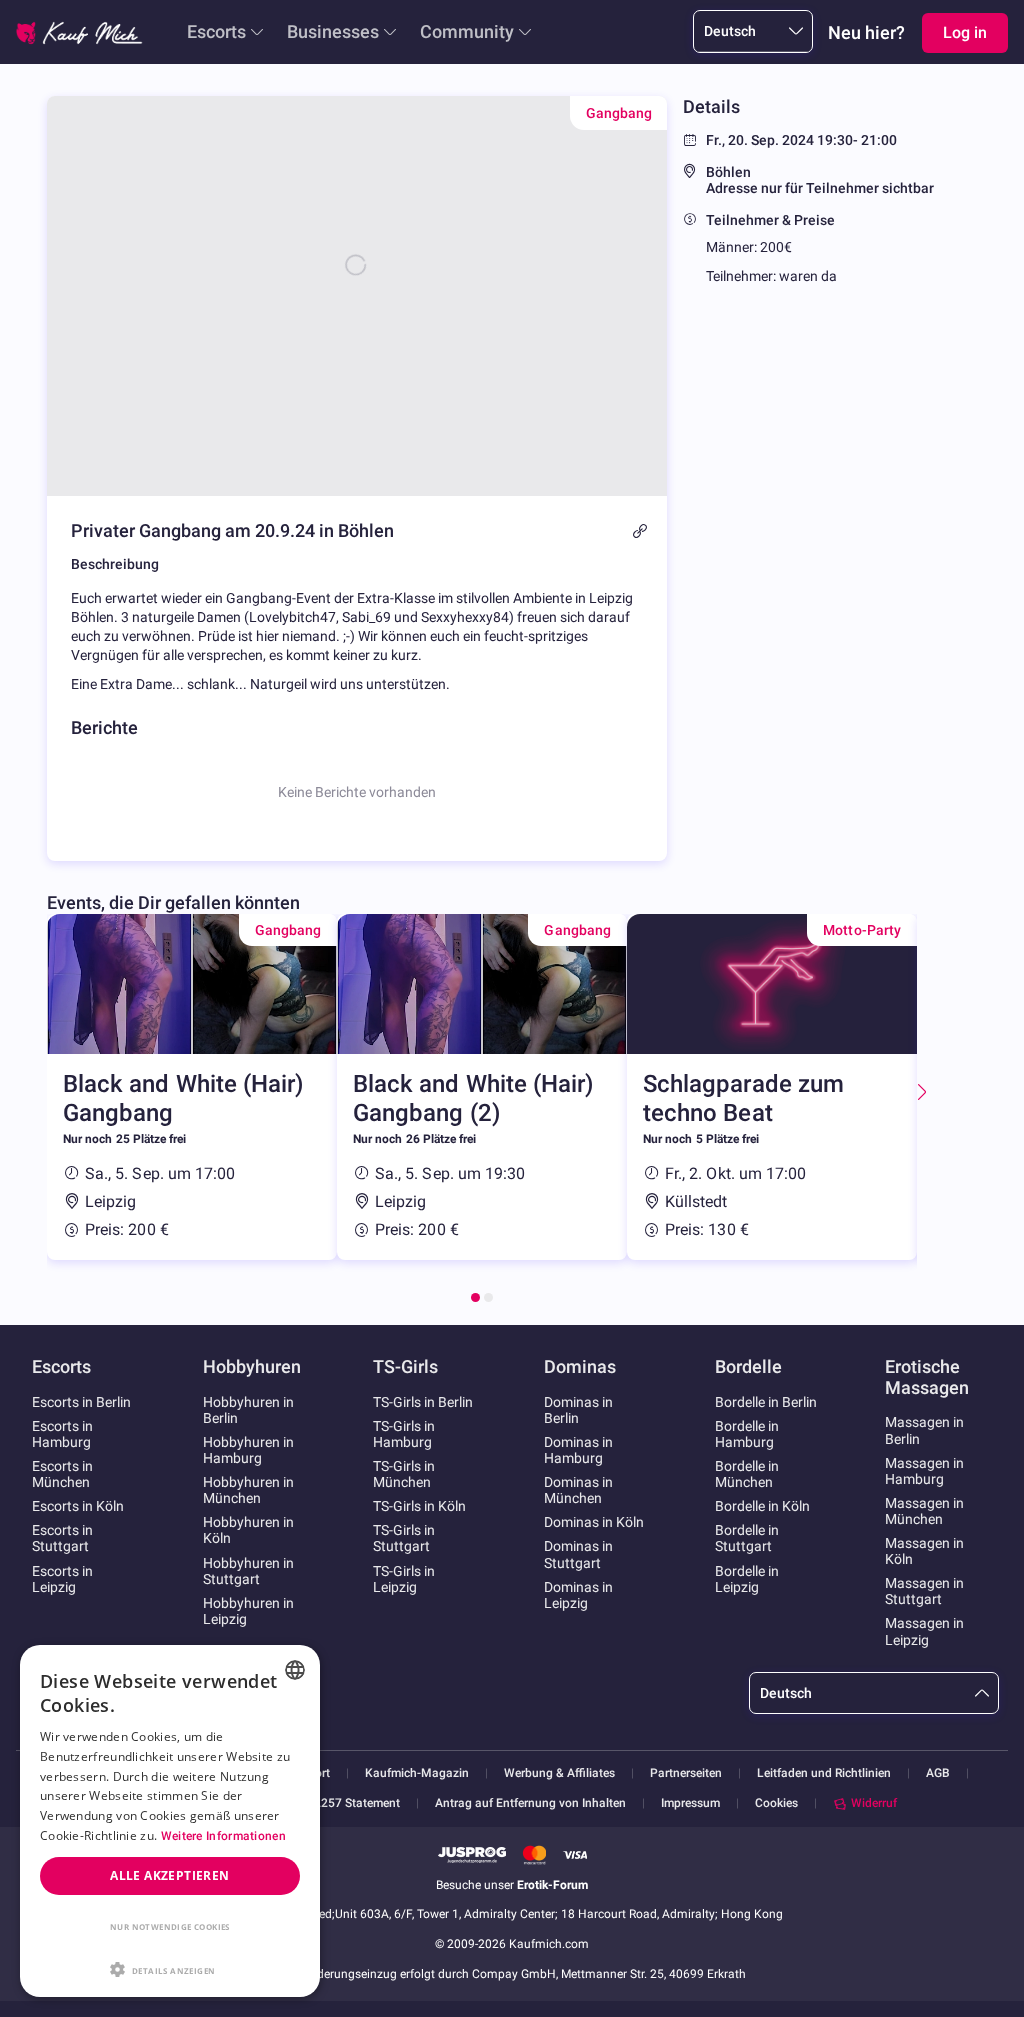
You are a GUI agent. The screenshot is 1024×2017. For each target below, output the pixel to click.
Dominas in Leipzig (578, 1595)
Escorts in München (62, 1474)
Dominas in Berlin (578, 1410)
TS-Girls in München (404, 1474)
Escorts (216, 31)
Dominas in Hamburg (578, 1450)
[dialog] (170, 1821)
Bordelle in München (747, 1474)
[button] (170, 1968)
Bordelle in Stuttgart (747, 1538)
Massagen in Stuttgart (924, 1591)
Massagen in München (924, 1511)
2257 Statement (357, 1803)
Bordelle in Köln (762, 1506)
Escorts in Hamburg (62, 1434)
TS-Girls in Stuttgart (404, 1538)
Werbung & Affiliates (559, 1773)
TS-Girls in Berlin (423, 1402)
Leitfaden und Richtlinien (824, 1773)
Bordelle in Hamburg (747, 1434)
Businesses (333, 31)
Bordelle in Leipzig (747, 1579)
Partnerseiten (686, 1773)
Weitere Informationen (223, 1836)
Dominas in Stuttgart (578, 1554)
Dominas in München (578, 1490)
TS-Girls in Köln (419, 1506)
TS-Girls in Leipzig (404, 1579)
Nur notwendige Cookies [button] (170, 1926)
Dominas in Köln (594, 1522)
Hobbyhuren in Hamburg (248, 1450)
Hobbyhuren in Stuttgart (248, 1571)
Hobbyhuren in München (248, 1490)
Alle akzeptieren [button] (169, 1875)
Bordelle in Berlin (766, 1402)
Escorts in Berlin (81, 1402)
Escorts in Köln (78, 1506)
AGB (938, 1773)
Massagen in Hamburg (924, 1471)
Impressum (690, 1803)
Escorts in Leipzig (62, 1579)
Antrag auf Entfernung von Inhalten (530, 1803)
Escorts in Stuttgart (62, 1538)
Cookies (776, 1803)
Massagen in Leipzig (924, 1631)
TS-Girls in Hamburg (404, 1434)
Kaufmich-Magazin (417, 1773)
